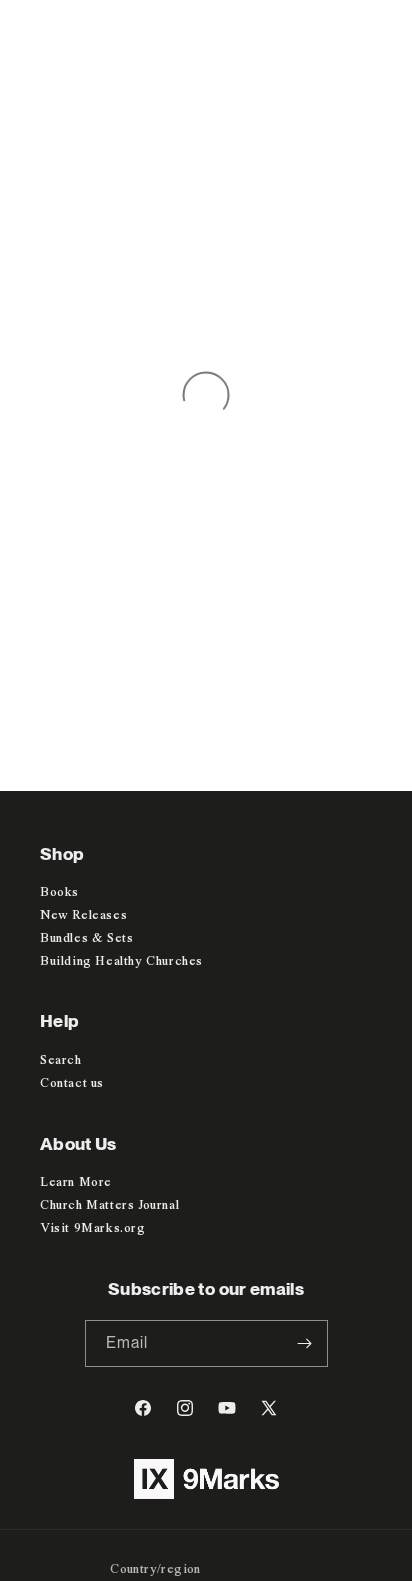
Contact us (72, 1083)
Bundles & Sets (86, 938)
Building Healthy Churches (121, 961)
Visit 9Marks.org (93, 1228)
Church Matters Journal (109, 1205)
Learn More (76, 1182)
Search (61, 1060)
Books (59, 892)
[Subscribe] (305, 1343)
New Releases (83, 915)
